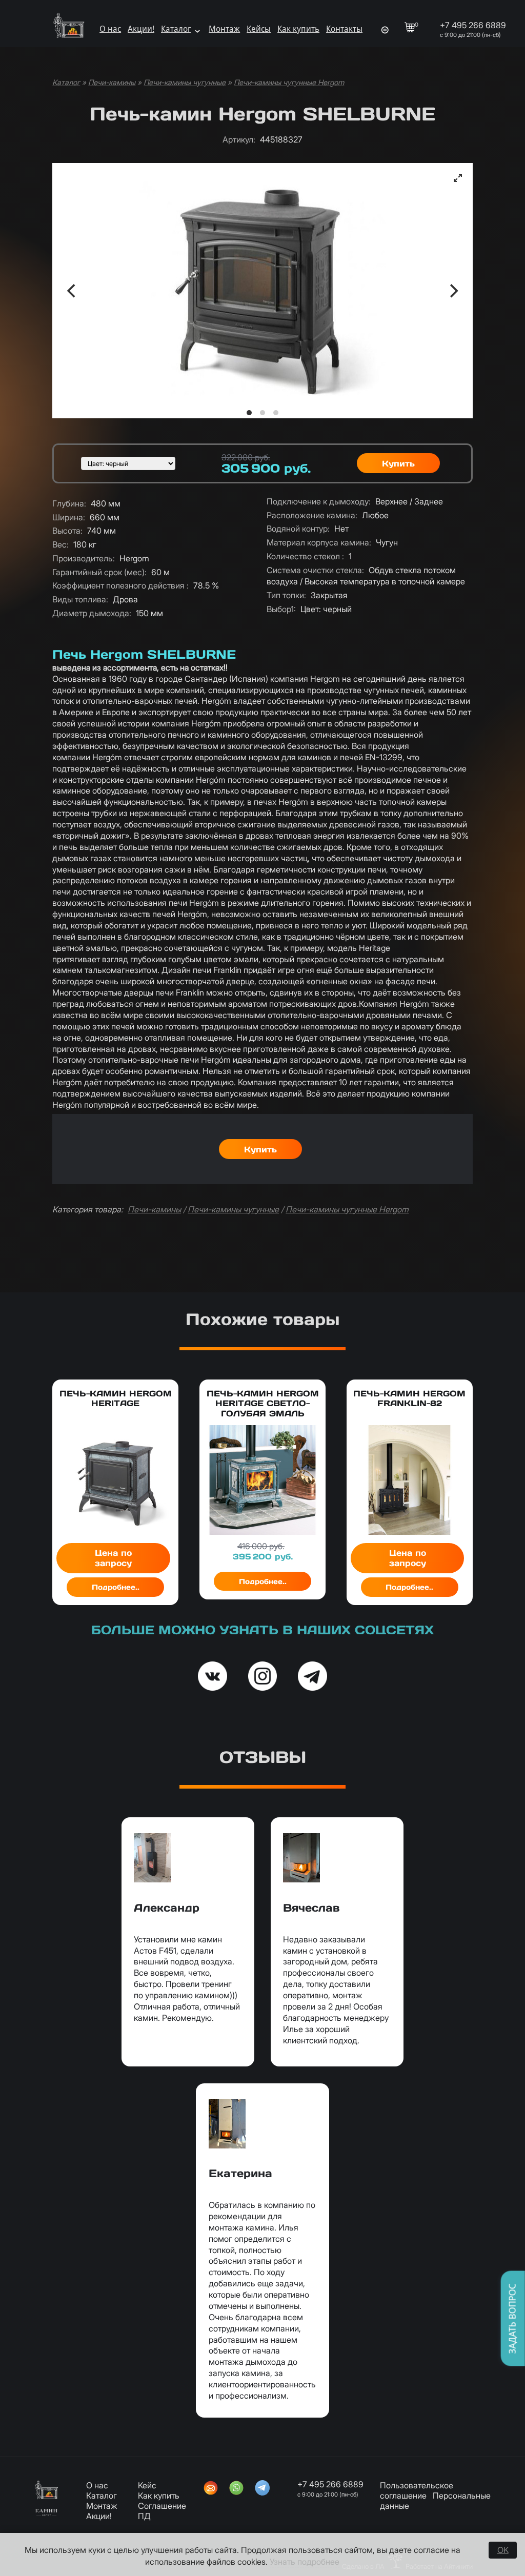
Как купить (298, 29)
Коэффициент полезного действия (120, 585)
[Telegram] (262, 2489)
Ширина (69, 517)
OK (503, 2550)
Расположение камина (312, 515)
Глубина (69, 503)
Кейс (147, 2485)
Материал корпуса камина (319, 542)
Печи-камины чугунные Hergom (289, 83)
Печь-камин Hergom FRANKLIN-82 (409, 1398)
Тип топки (286, 595)
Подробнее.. (116, 1587)
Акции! (141, 29)
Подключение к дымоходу (319, 501)
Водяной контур (298, 529)
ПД (144, 2516)
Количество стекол (305, 556)
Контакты (344, 29)
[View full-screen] (458, 178)
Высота (67, 531)
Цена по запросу (113, 1558)
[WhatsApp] (236, 2489)
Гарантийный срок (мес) (99, 572)
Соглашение (162, 2506)
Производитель (84, 558)
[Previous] (72, 291)
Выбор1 (281, 609)
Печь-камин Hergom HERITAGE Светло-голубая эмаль (263, 1403)
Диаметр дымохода (92, 613)
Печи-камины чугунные (185, 83)
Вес (60, 544)
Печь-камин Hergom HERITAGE (116, 1398)
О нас (110, 29)
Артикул (239, 139)
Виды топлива (80, 599)
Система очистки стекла (315, 570)
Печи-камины (112, 83)
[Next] (453, 291)
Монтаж (224, 29)
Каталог (176, 29)
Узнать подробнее (305, 2562)
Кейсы (259, 29)
